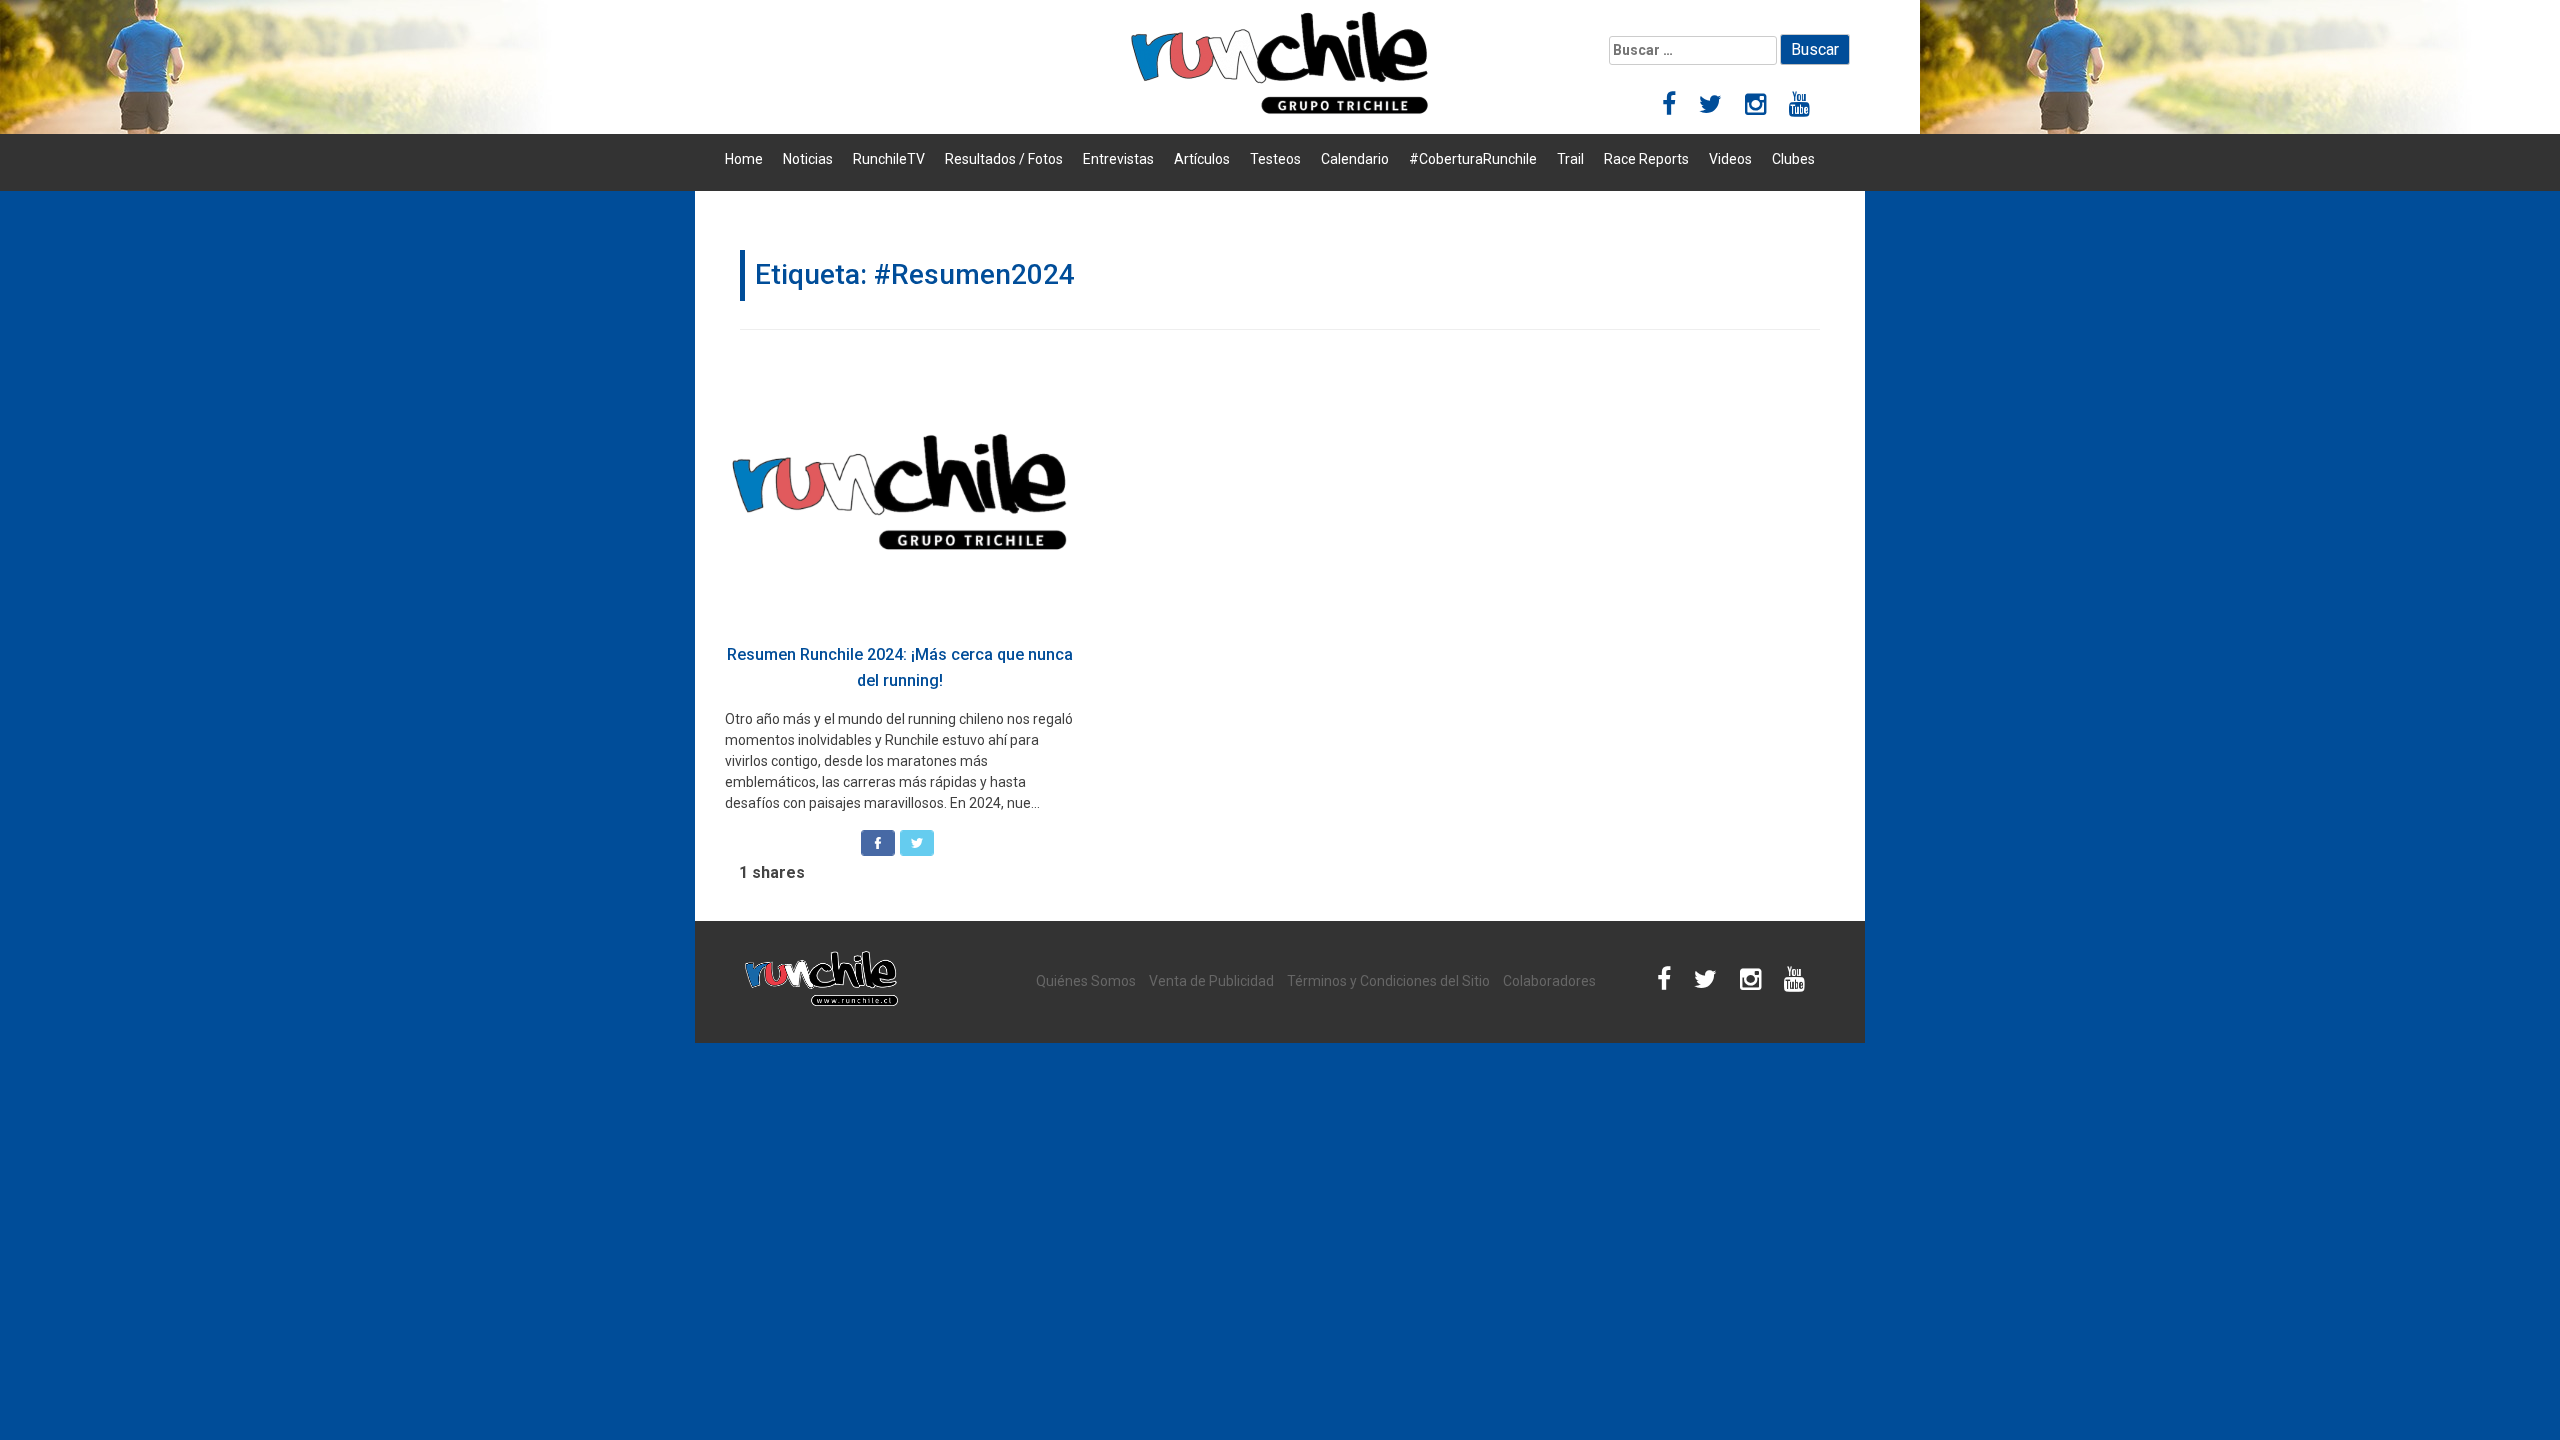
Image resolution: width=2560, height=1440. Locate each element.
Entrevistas (1118, 159)
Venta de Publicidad (1211, 981)
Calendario (1355, 159)
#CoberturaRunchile (1473, 159)
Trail (1570, 159)
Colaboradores (1549, 981)
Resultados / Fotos (1004, 159)
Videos (1730, 159)
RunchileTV (889, 159)
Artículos (1202, 159)
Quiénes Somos (1086, 981)
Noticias (808, 159)
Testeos (1275, 159)
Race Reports (1646, 159)
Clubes (1793, 159)
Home (744, 159)
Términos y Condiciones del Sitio (1388, 981)
